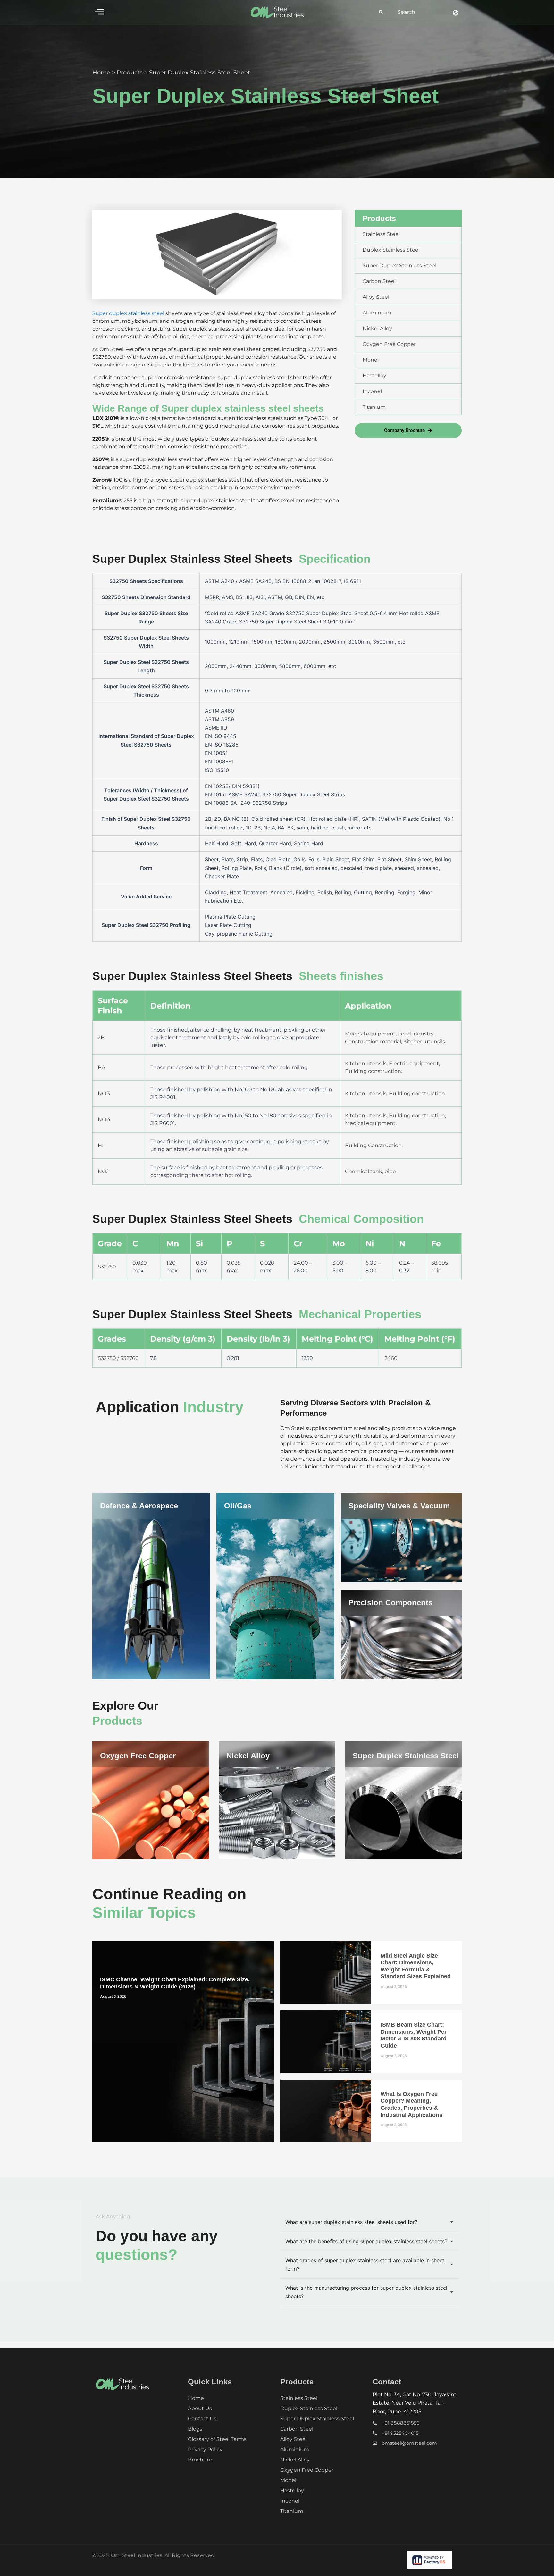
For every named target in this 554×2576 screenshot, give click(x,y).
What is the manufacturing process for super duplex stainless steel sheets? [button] (366, 2292)
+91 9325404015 (400, 2433)
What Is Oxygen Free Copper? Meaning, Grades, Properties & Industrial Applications (411, 2104)
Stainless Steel (299, 2398)
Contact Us (202, 2419)
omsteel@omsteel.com (409, 2443)
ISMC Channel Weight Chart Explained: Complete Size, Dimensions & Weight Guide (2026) (175, 1983)
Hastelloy (292, 2490)
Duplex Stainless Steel (309, 2408)
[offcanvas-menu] (99, 12)
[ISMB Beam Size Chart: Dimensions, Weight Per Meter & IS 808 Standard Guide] (326, 2042)
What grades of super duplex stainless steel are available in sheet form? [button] (365, 2264)
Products (130, 73)
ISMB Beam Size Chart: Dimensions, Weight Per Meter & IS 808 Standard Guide (414, 2035)
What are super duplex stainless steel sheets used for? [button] (351, 2222)
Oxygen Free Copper (138, 1756)
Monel (288, 2480)
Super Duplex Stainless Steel (406, 1756)
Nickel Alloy (248, 1756)
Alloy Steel (294, 2439)
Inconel (290, 2501)
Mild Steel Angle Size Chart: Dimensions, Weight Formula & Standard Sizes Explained (416, 1966)
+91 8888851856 (401, 2423)
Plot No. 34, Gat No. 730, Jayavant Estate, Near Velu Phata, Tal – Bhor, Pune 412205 (415, 2403)
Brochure (200, 2460)
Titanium (292, 2511)
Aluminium (295, 2449)
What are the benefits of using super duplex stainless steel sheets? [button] (366, 2241)
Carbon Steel (297, 2429)
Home (101, 73)
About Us (200, 2408)
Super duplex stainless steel (128, 313)
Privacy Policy (205, 2449)
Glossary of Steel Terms (217, 2439)
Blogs (195, 2429)
